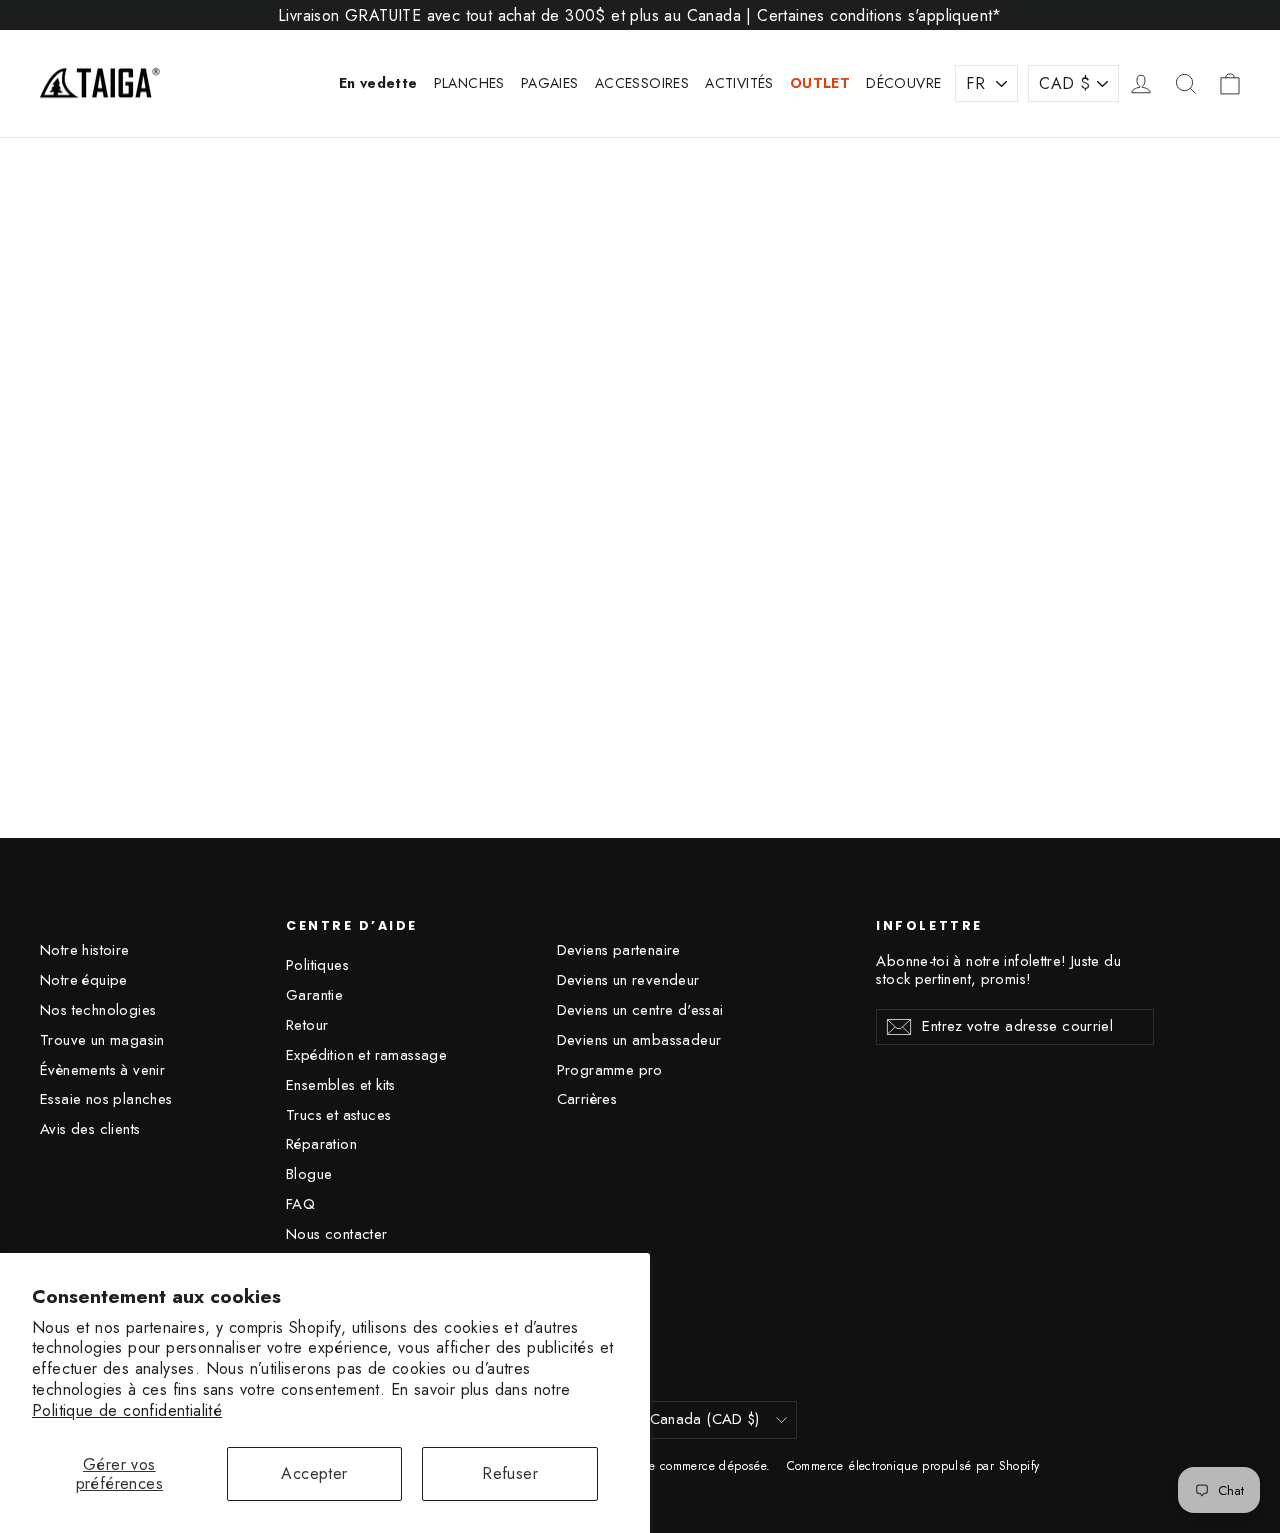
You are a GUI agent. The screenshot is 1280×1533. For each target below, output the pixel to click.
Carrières (587, 1099)
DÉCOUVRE (903, 83)
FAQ (300, 1204)
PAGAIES (550, 83)
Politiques (317, 965)
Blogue (309, 1174)
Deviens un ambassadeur (639, 1040)
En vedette (378, 83)
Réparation (321, 1144)
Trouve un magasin (102, 1040)
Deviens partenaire (619, 950)
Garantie (314, 995)
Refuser (510, 1473)
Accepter (314, 1473)
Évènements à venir (102, 1070)
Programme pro (610, 1070)
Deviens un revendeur (628, 980)
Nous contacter (337, 1234)
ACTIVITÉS (739, 83)
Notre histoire (85, 950)
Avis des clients (90, 1129)
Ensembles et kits (341, 1085)
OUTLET (820, 83)
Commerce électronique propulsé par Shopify (913, 1466)
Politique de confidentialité (127, 1410)
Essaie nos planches (106, 1099)
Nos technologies (98, 1010)
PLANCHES (469, 83)
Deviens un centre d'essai (640, 1010)
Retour (307, 1025)
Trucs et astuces (338, 1115)
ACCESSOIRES (642, 83)
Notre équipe (84, 980)
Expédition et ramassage (366, 1055)
